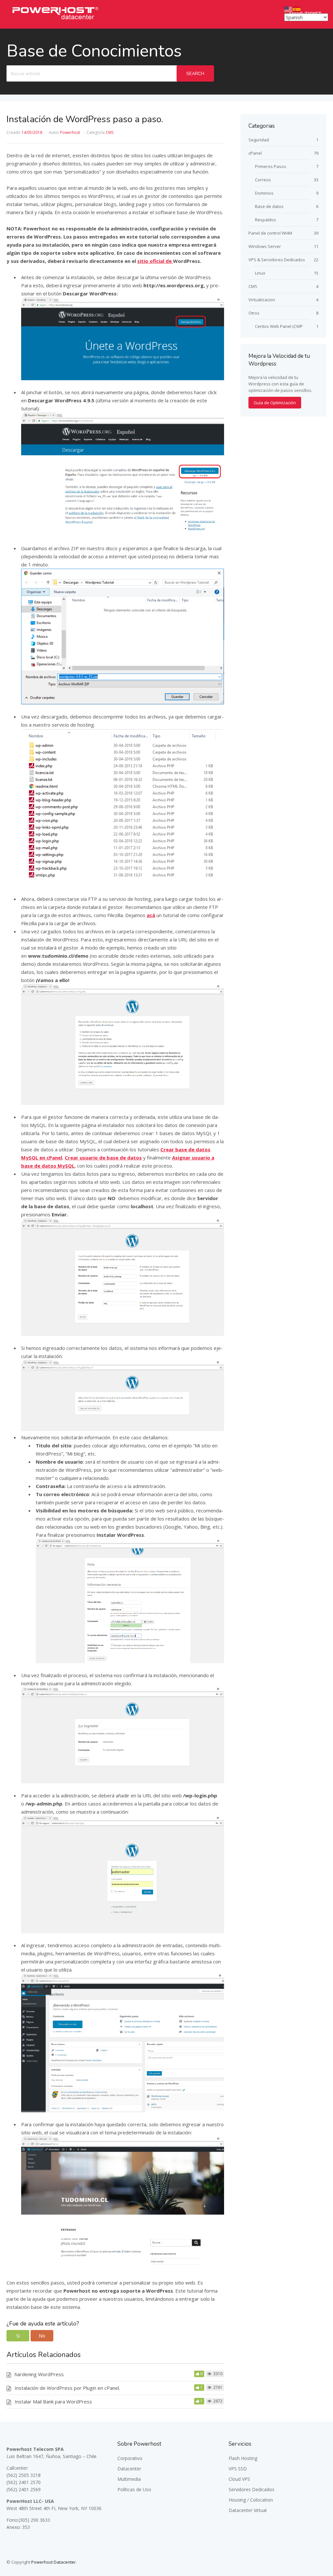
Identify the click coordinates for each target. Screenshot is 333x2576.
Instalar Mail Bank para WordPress (53, 2401)
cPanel (255, 153)
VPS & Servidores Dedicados (277, 260)
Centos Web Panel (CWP (279, 326)
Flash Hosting (243, 2458)
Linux (260, 273)
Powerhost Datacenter (53, 2562)
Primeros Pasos (271, 166)
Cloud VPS (239, 2479)
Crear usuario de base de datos (103, 1158)
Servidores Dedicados (252, 2489)
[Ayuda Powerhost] (55, 21)
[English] (288, 9)
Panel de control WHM (270, 233)
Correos (263, 180)
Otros (254, 313)
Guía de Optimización (275, 403)
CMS (110, 132)
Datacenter (129, 2469)
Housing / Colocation (251, 2500)
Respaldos (266, 220)
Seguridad (259, 140)
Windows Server (265, 246)
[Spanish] (297, 9)
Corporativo (130, 2458)
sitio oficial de (155, 261)
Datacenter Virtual (248, 2510)
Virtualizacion (262, 300)
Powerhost (70, 132)
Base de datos (269, 206)
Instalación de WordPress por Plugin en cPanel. (67, 2388)
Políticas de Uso (134, 2489)
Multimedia (129, 2479)
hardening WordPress (39, 2374)
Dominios (264, 193)
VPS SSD (238, 2469)
